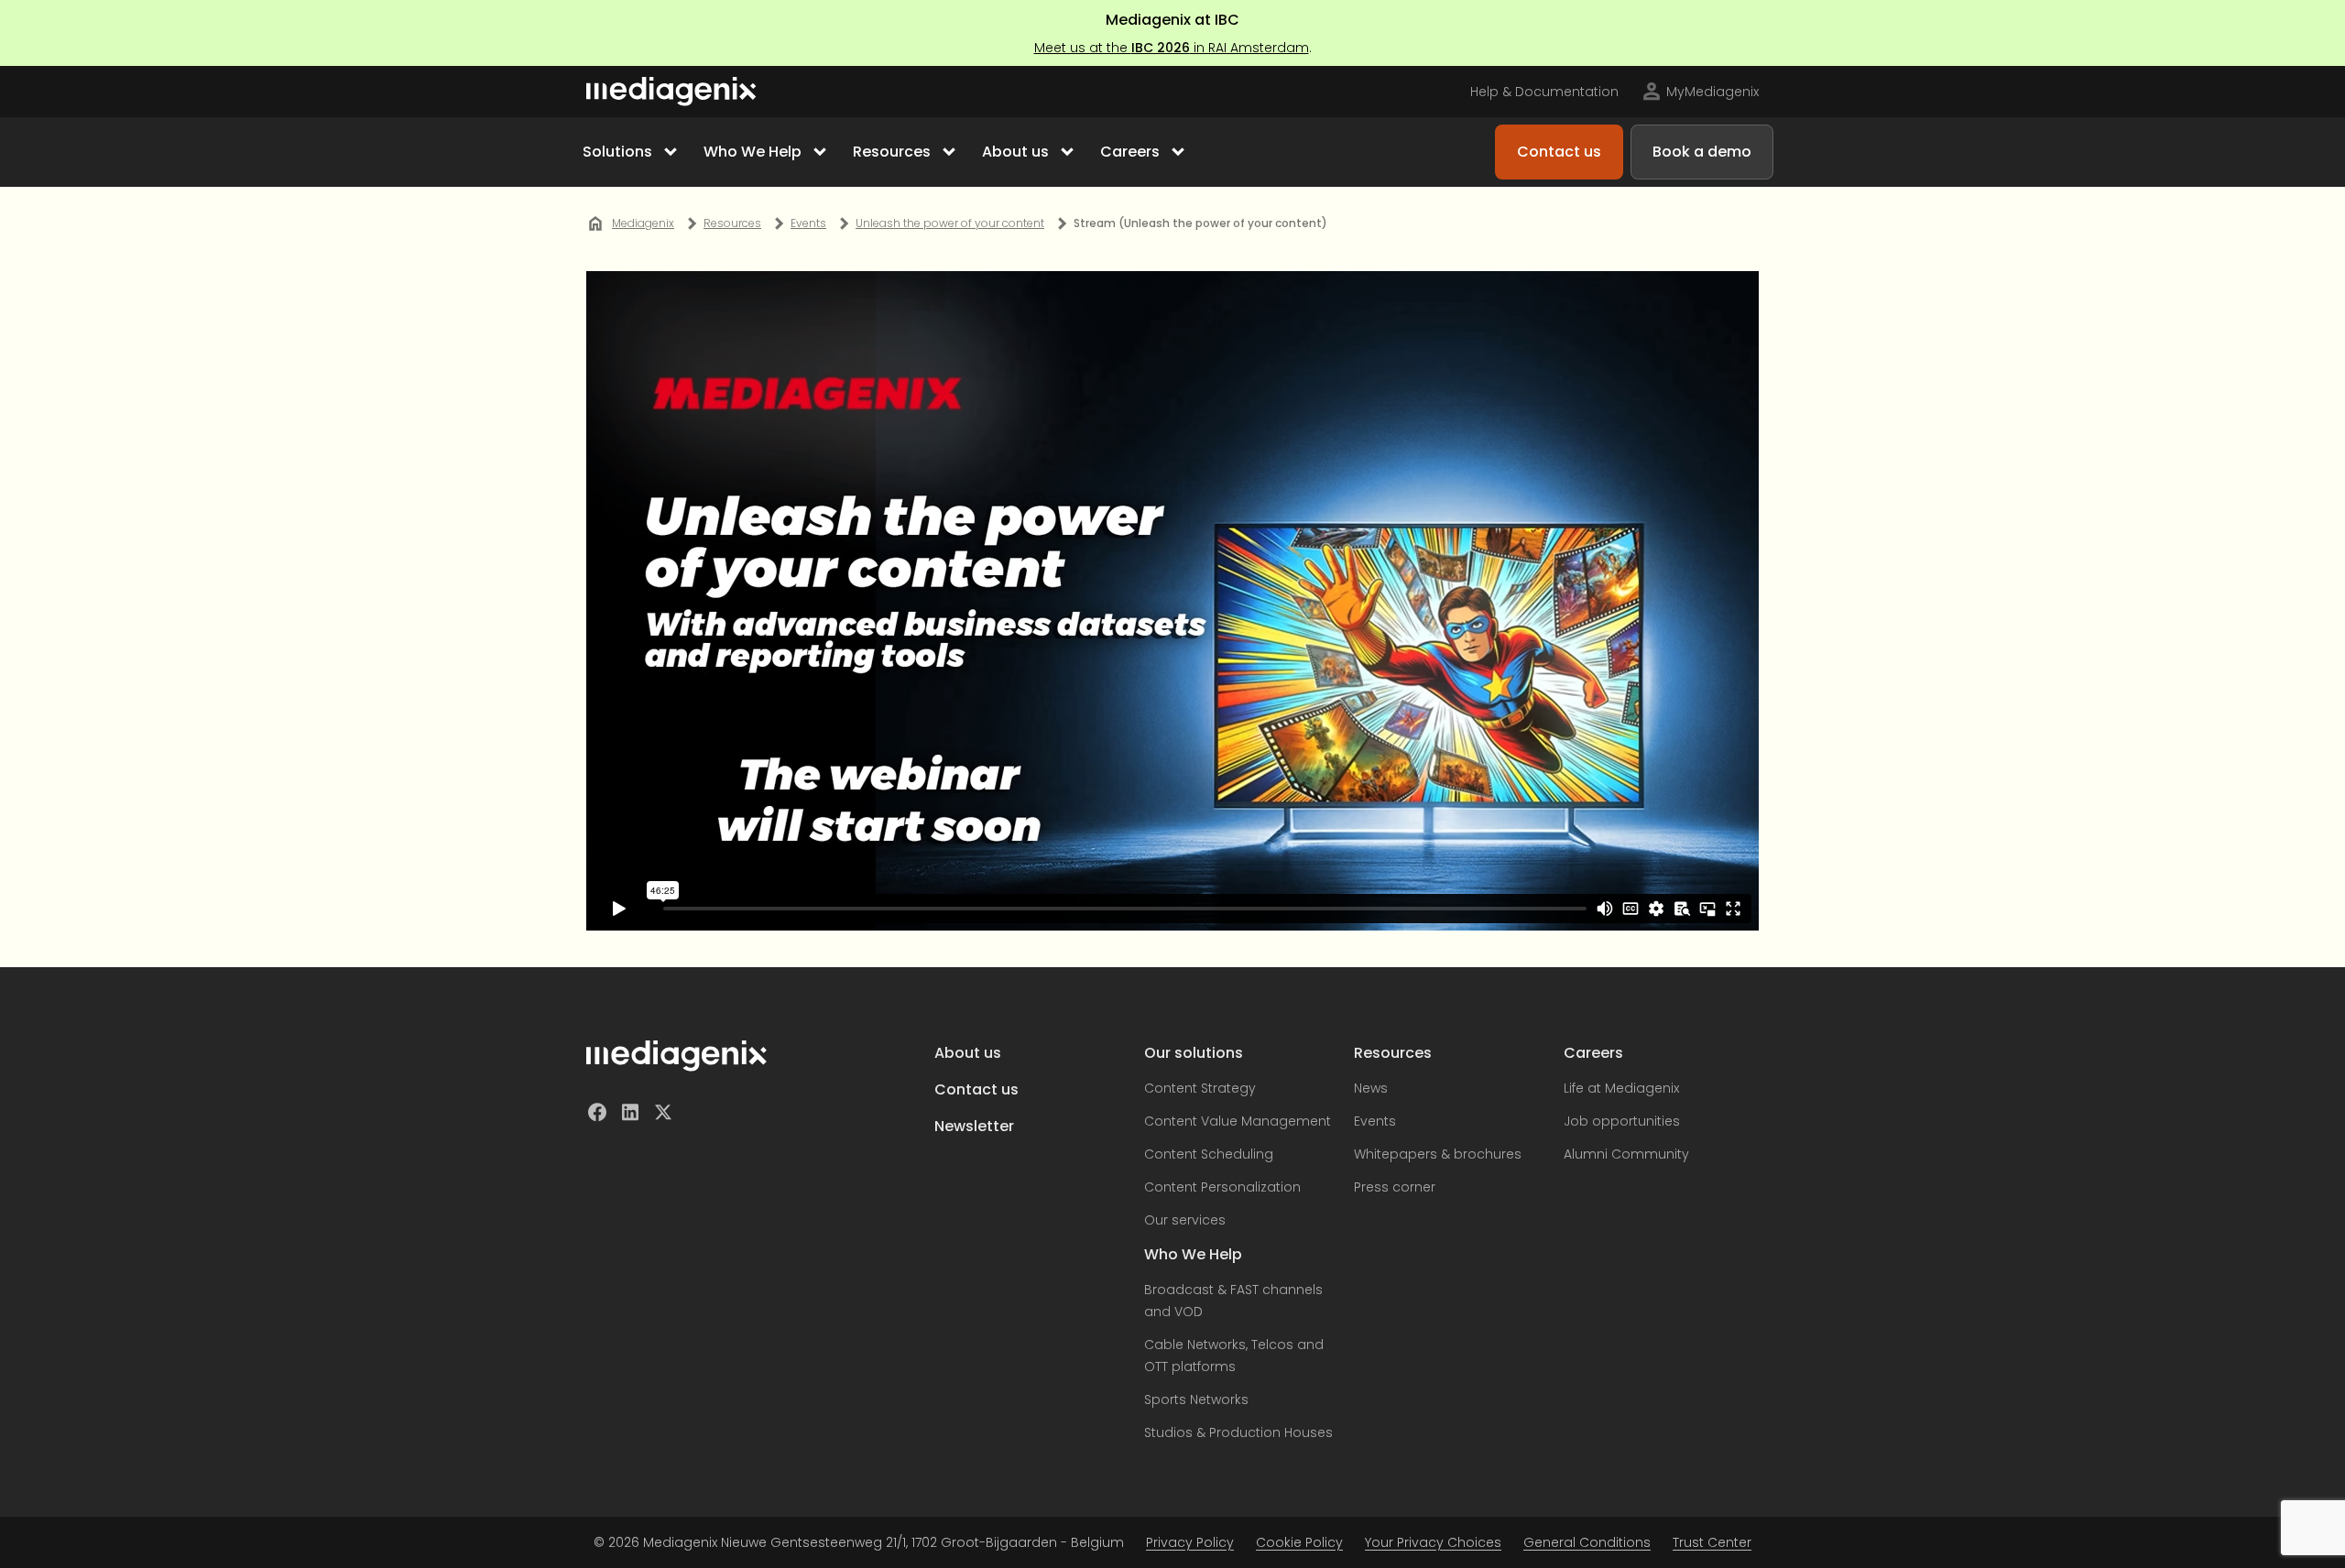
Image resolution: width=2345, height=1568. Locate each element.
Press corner (1395, 1187)
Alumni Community (1626, 1154)
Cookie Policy (1299, 1542)
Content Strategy (1200, 1088)
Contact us (976, 1089)
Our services (1185, 1220)
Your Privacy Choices (1433, 1542)
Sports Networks (1196, 1399)
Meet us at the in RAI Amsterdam (1172, 48)
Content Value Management (1238, 1121)
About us (968, 1053)
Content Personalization (1222, 1187)
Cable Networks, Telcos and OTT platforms (1234, 1356)
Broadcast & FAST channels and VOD (1233, 1301)
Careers (1593, 1053)
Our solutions (1194, 1053)
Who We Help (1193, 1254)
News (1371, 1088)
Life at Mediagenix (1621, 1088)
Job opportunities (1622, 1121)
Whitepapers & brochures (1438, 1154)
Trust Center (1712, 1542)
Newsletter (974, 1126)
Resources (1393, 1053)
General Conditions (1587, 1542)
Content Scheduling (1209, 1154)
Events (1375, 1121)
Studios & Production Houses (1238, 1432)
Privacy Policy (1190, 1542)
